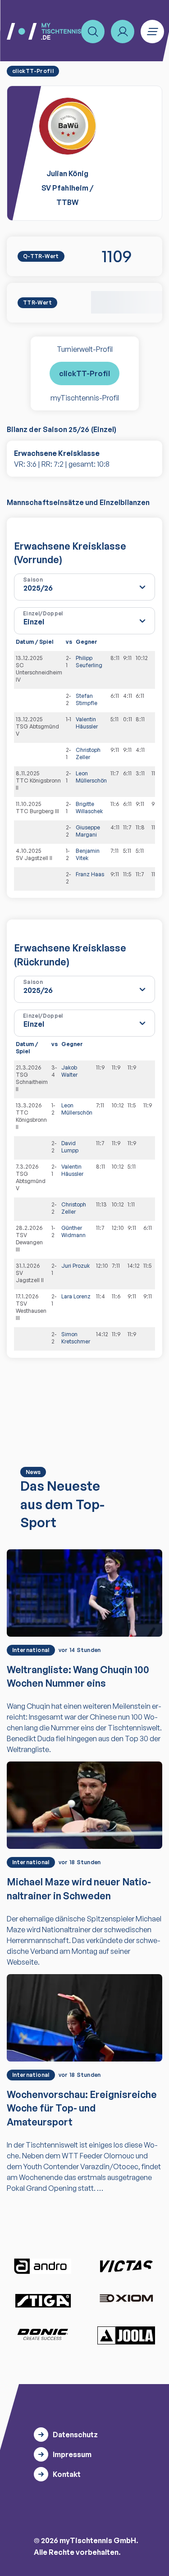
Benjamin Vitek (88, 854)
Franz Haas (90, 874)
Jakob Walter (69, 1071)
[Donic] (43, 2335)
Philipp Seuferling (89, 662)
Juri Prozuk (75, 1266)
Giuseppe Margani (88, 831)
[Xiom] (126, 2299)
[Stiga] (43, 2300)
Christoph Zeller (88, 753)
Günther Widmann (73, 1231)
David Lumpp (70, 1147)
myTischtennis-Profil (85, 398)
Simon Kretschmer (76, 1338)
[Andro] (43, 2266)
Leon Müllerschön (91, 777)
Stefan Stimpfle (87, 699)
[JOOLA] (126, 2335)
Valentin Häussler (87, 723)
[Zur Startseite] (44, 31)
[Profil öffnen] (123, 32)
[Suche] (93, 32)
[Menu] (152, 32)
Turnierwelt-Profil (85, 349)
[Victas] (126, 2267)
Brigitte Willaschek (89, 808)
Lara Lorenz (76, 1296)
